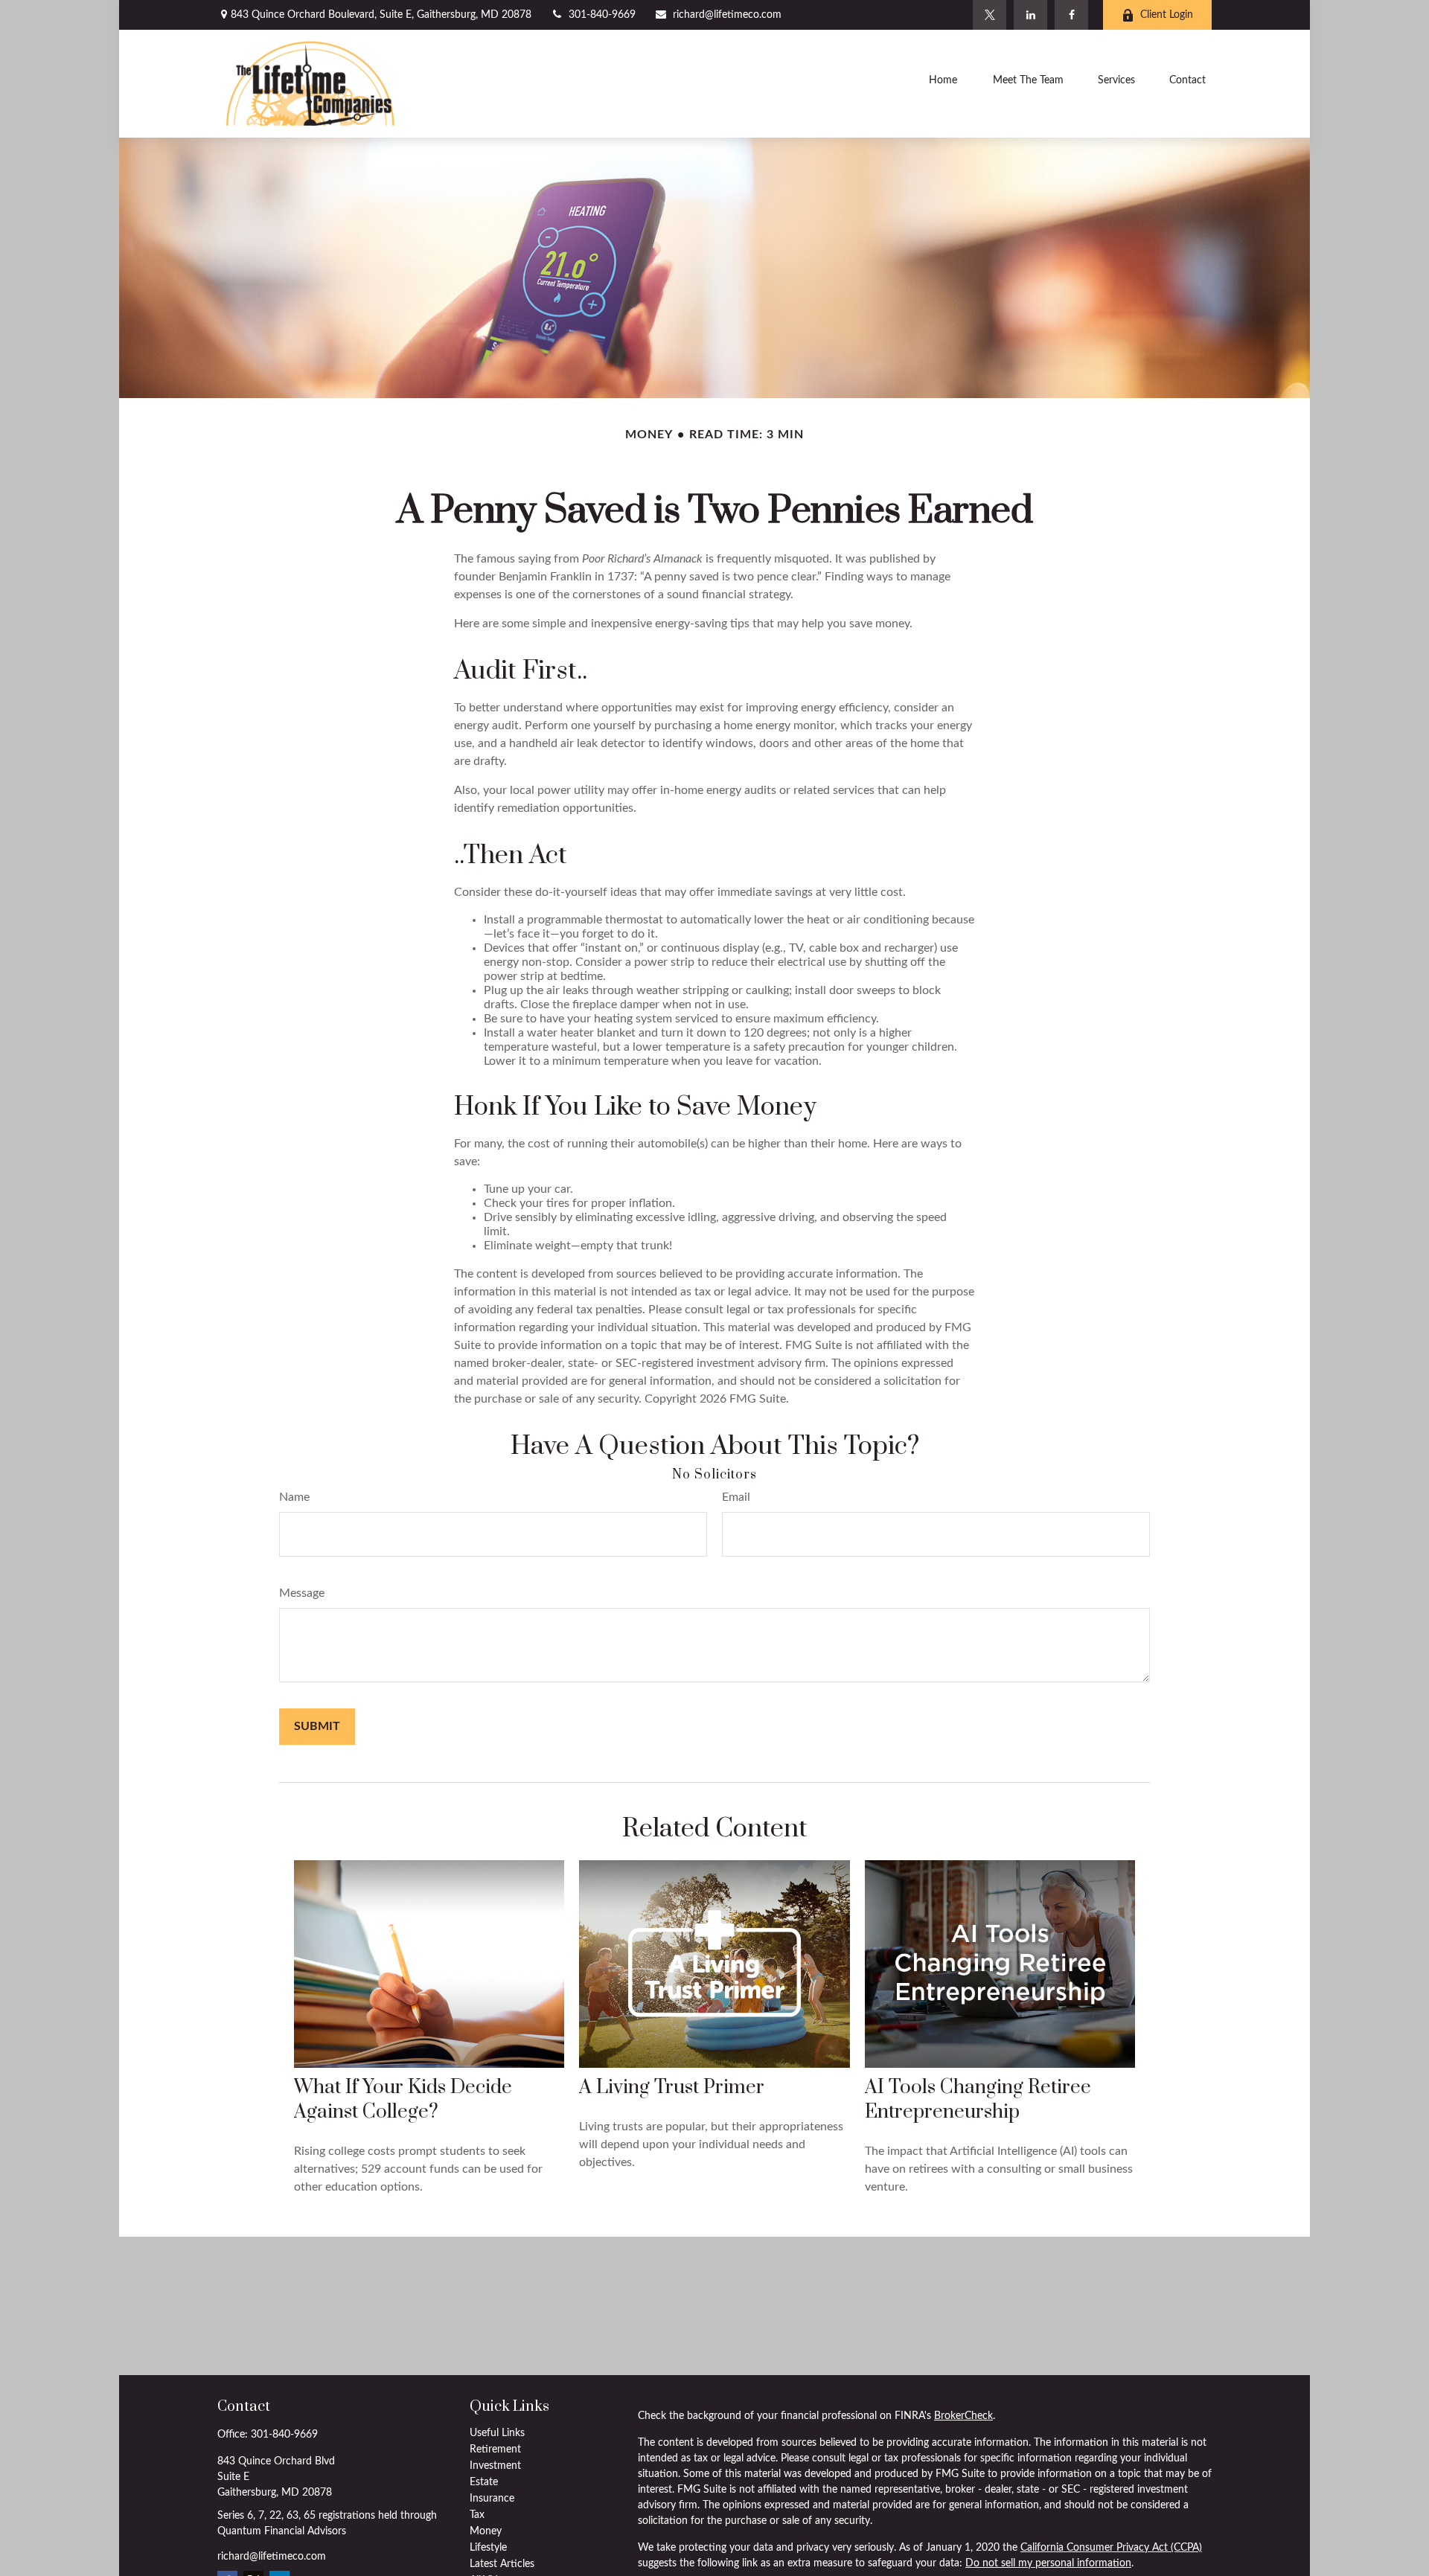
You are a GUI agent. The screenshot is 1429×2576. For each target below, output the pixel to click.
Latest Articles (502, 2564)
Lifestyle (488, 2548)
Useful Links (497, 2433)
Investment (495, 2466)
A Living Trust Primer (672, 2088)
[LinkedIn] (1030, 15)
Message (302, 1593)
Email (736, 1497)
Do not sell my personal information (1048, 2563)
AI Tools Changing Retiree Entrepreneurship (978, 2100)
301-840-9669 (602, 15)
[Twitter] (990, 15)
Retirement (495, 2450)
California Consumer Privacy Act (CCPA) (1111, 2548)
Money (486, 2531)
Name (294, 1497)
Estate (484, 2482)
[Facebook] (1071, 15)
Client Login (1167, 15)
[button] (943, 83)
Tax (477, 2515)
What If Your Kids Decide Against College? (403, 2100)
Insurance (492, 2499)
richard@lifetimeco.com (727, 15)
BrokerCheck (963, 2416)
